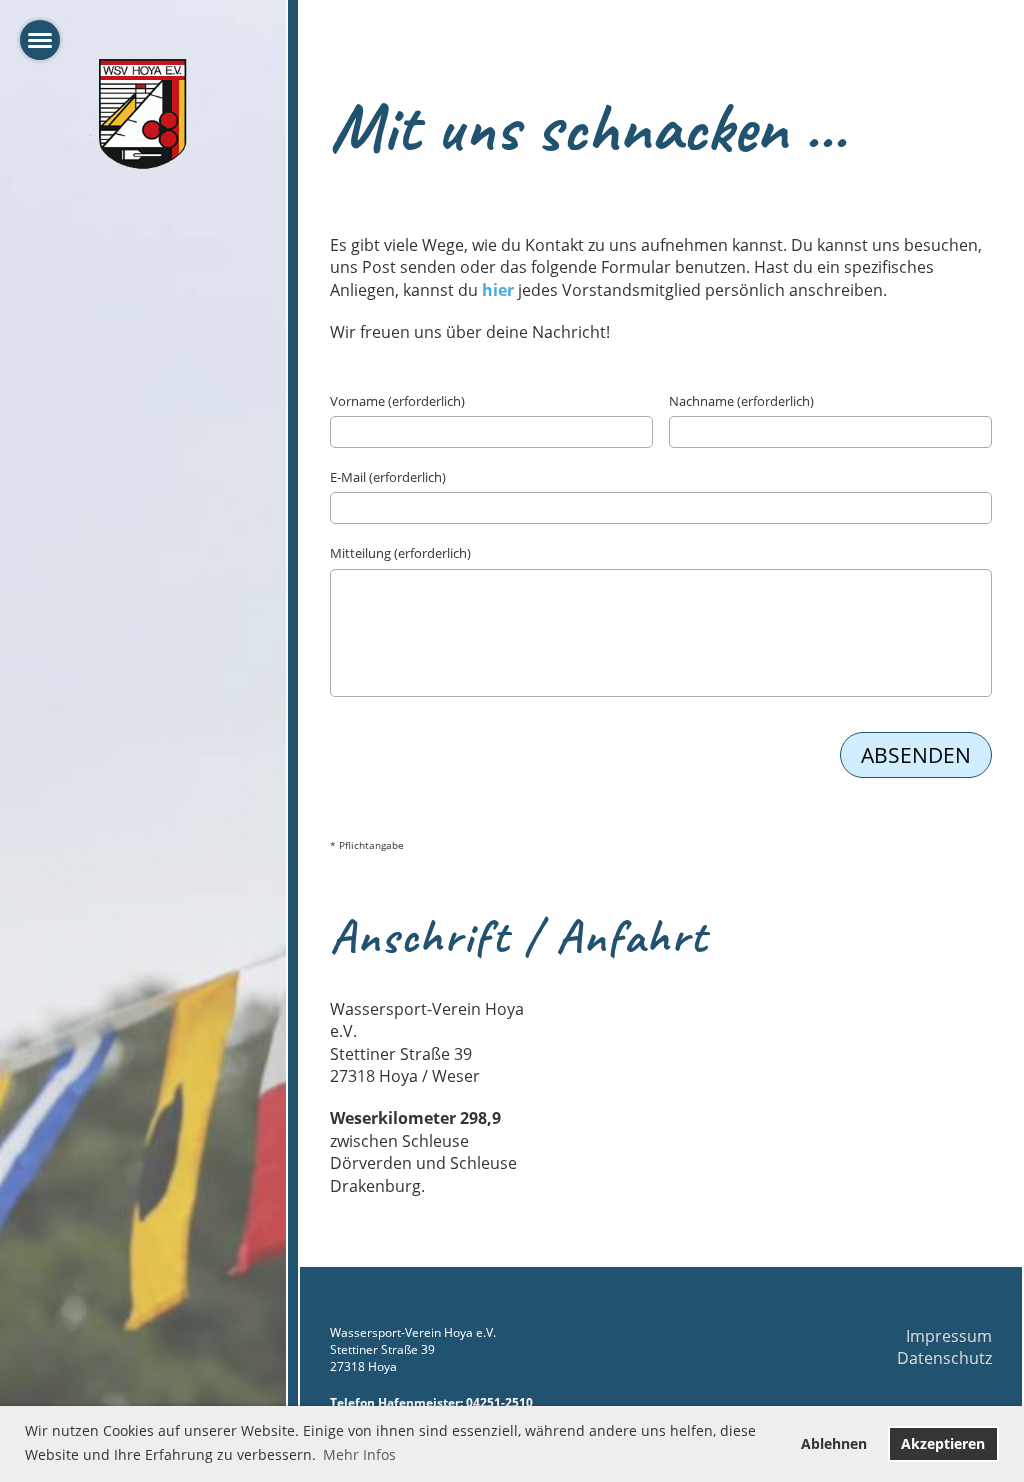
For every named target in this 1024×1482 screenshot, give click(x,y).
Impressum (949, 1336)
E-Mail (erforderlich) (388, 477)
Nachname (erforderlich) (741, 401)
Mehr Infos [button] (359, 1454)
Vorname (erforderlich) (397, 401)
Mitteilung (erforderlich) (400, 553)
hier (498, 290)
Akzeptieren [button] (943, 1443)
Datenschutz (944, 1358)
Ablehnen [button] (834, 1443)
